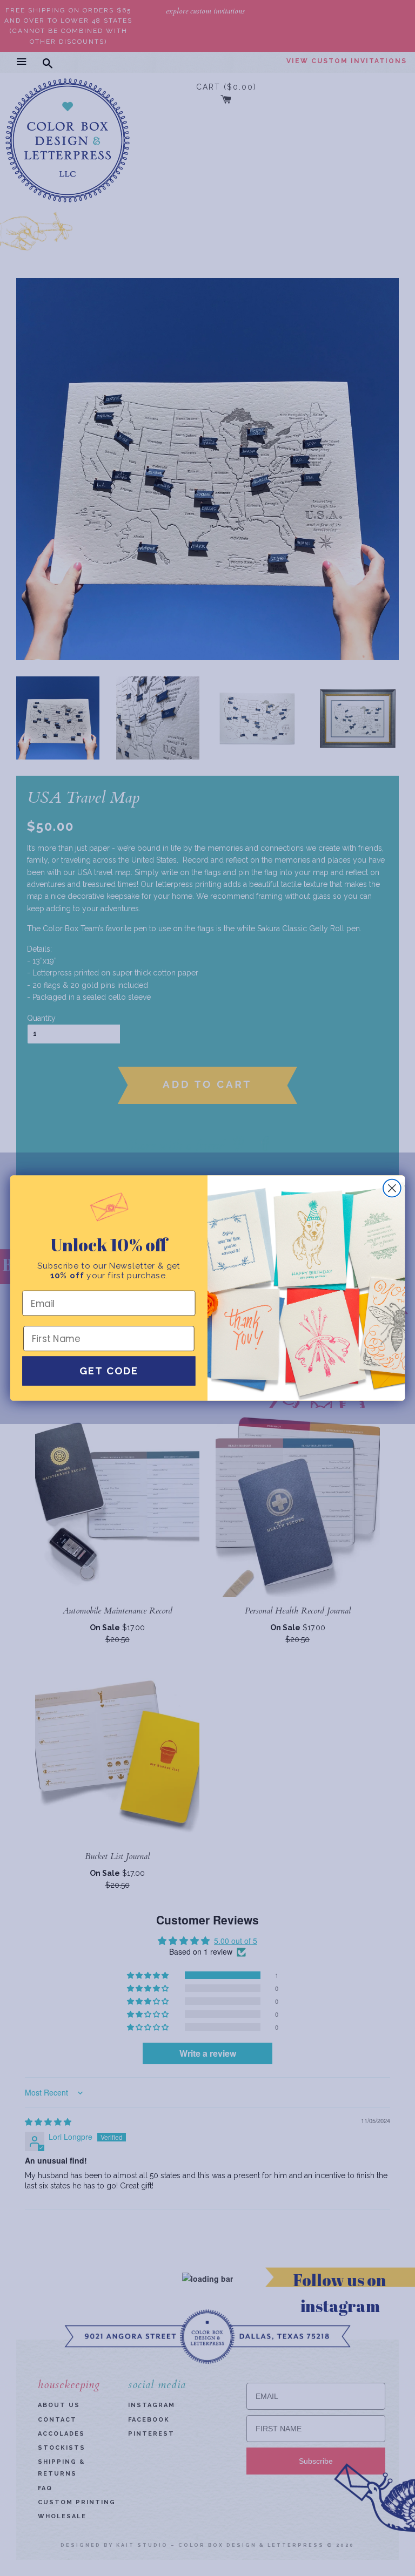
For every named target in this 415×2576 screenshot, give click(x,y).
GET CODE (109, 1371)
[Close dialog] (392, 1188)
